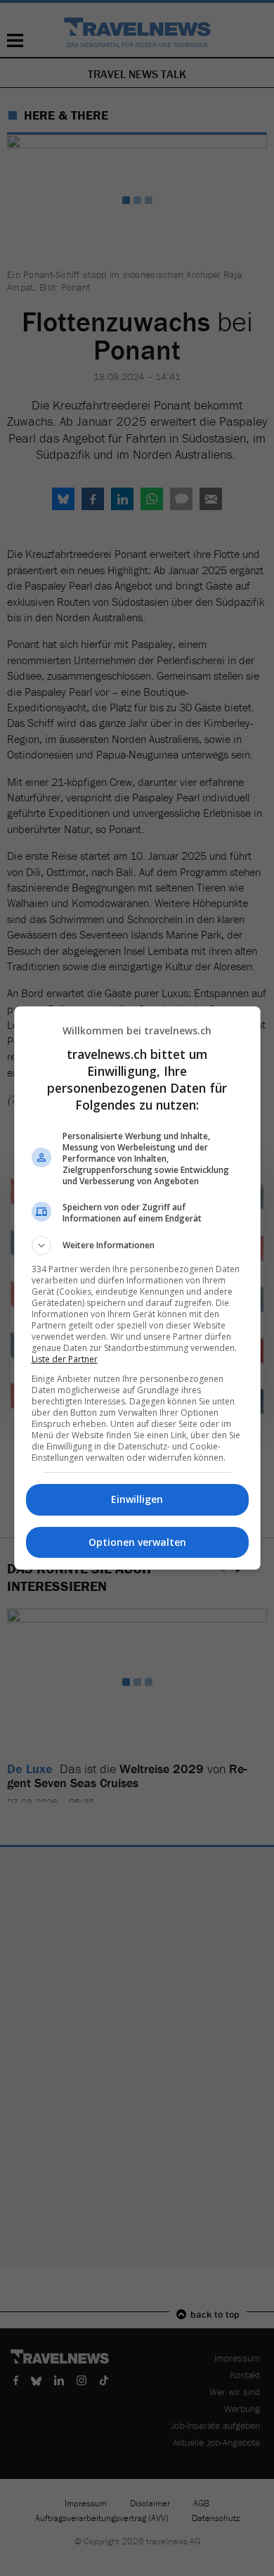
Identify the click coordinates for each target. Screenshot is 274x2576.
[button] (137, 1245)
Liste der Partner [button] (65, 1359)
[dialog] (137, 1288)
